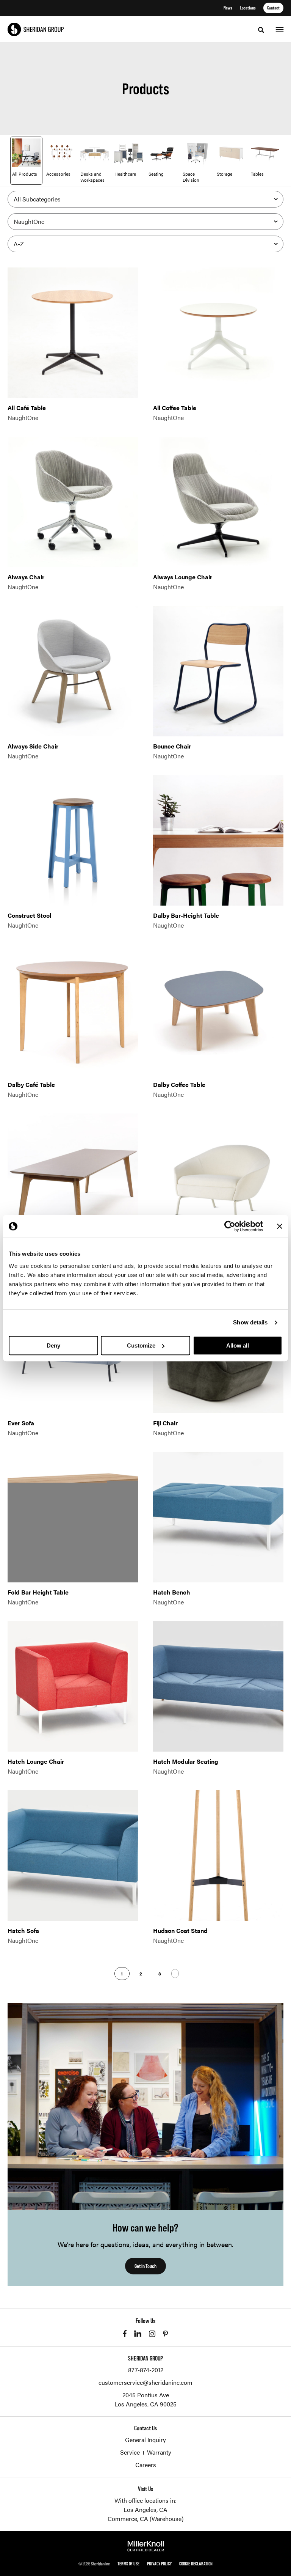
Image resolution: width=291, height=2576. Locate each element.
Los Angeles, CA (145, 2509)
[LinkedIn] (138, 2334)
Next (175, 1974)
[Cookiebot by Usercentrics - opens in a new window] (230, 1226)
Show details (250, 1322)
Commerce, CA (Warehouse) (145, 2519)
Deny (53, 1345)
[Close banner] (280, 1226)
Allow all (238, 1345)
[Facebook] (125, 2334)
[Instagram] (152, 2334)
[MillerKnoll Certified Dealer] (146, 2546)
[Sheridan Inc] (36, 29)
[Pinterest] (165, 2334)
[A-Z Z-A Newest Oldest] (145, 244)
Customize (141, 1345)
